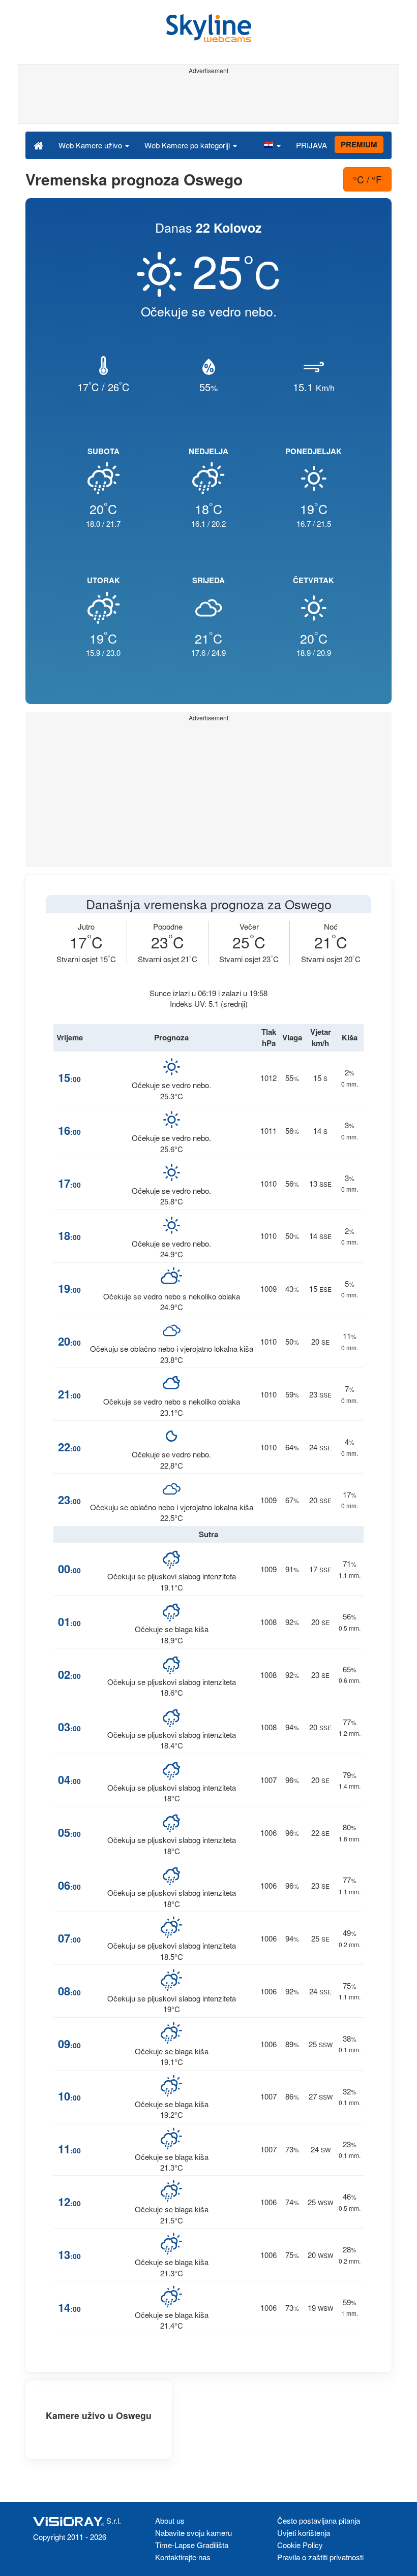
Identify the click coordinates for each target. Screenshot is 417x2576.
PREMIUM (359, 144)
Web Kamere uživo (91, 145)
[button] (272, 145)
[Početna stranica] (38, 145)
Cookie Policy (300, 2545)
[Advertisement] (207, 101)
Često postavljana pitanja (319, 2520)
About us (170, 2520)
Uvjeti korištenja (304, 2533)
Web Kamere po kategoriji (188, 145)
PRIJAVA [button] (311, 145)
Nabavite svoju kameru (193, 2533)
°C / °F (367, 179)
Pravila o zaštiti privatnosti (320, 2557)
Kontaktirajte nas (183, 2557)
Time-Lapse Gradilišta (192, 2545)
